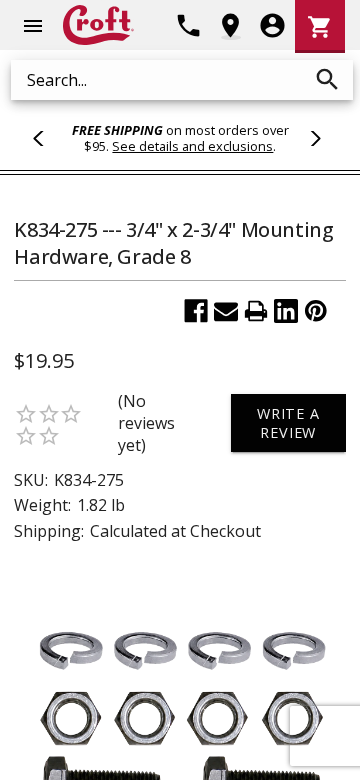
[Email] (226, 311)
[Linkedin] (286, 311)
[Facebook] (196, 311)
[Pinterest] (316, 311)
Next (313, 138)
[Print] (256, 311)
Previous (47, 138)
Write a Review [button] (288, 423)
